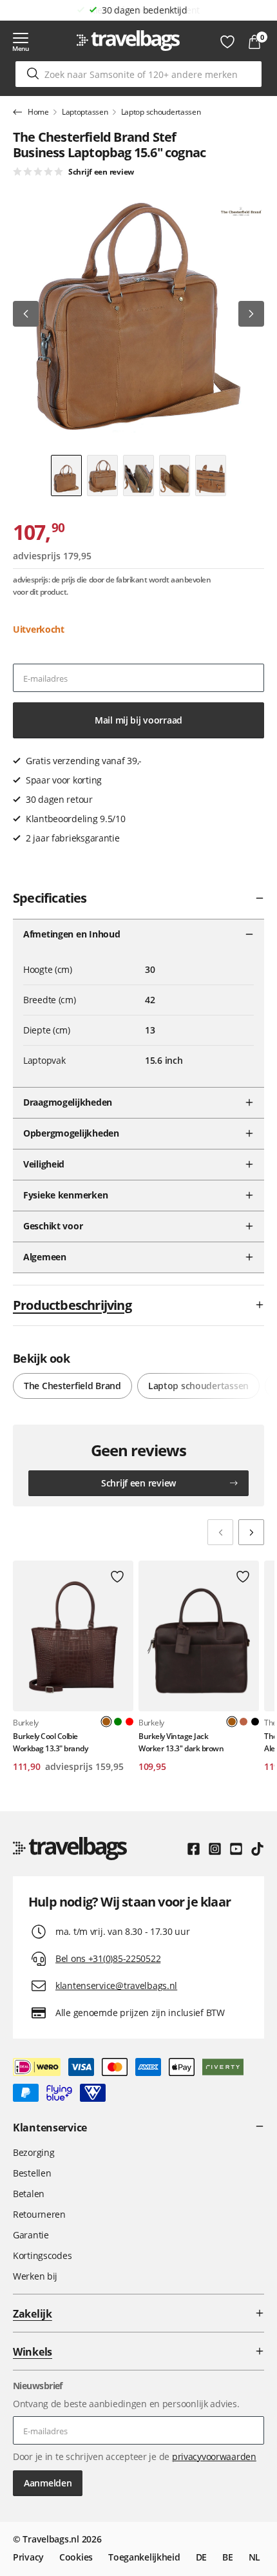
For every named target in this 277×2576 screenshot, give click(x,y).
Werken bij (35, 2276)
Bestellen (32, 2173)
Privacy (28, 2557)
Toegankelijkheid (144, 2557)
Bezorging (33, 2152)
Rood (129, 1722)
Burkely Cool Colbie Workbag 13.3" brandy (50, 1742)
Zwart (255, 1722)
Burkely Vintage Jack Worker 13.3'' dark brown (181, 1742)
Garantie (31, 2235)
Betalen (29, 2194)
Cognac (244, 1722)
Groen (118, 1722)
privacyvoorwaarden (214, 2456)
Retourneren (39, 2214)
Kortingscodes (42, 2255)
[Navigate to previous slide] (220, 1532)
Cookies (76, 2557)
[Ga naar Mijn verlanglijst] (227, 42)
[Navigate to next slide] (251, 1532)
